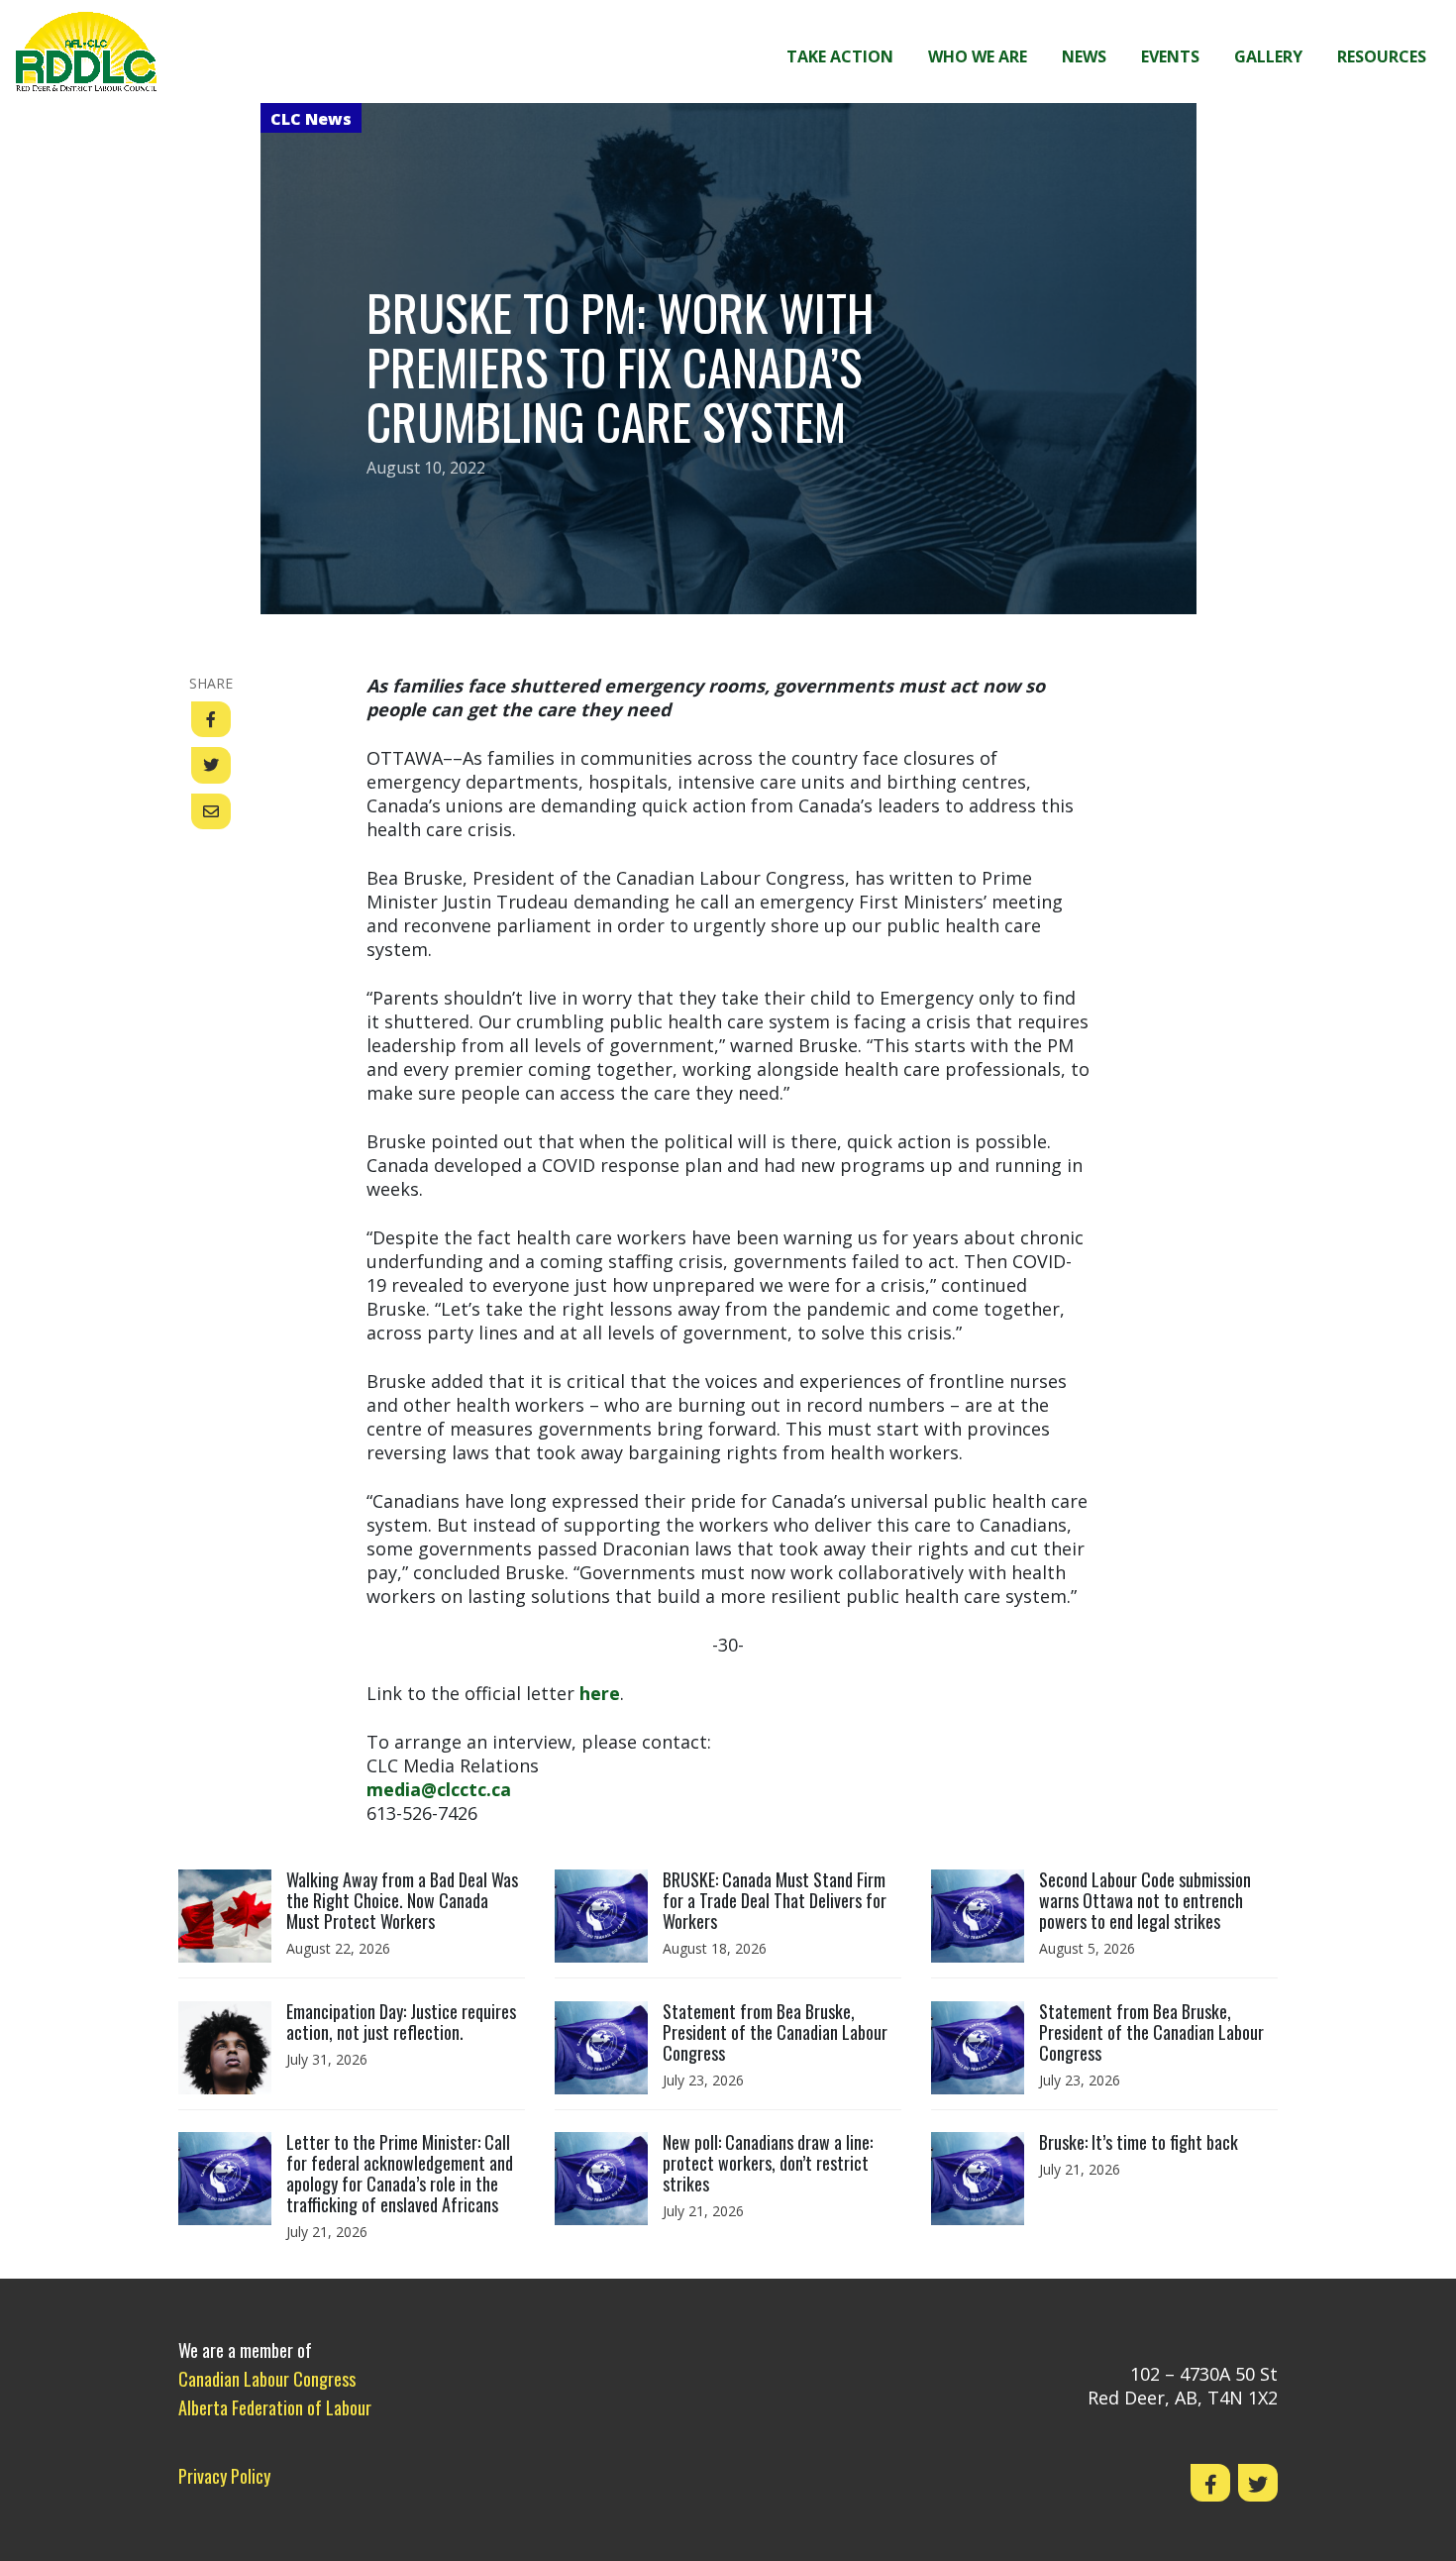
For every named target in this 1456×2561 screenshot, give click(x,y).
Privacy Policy (224, 2476)
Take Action (840, 56)
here (600, 1693)
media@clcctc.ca (439, 1789)
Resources (1382, 56)
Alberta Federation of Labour (275, 2407)
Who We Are (978, 56)
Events (1170, 56)
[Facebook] (1210, 2483)
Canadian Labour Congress (267, 2379)
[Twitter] (1258, 2483)
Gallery (1268, 56)
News (1084, 56)
